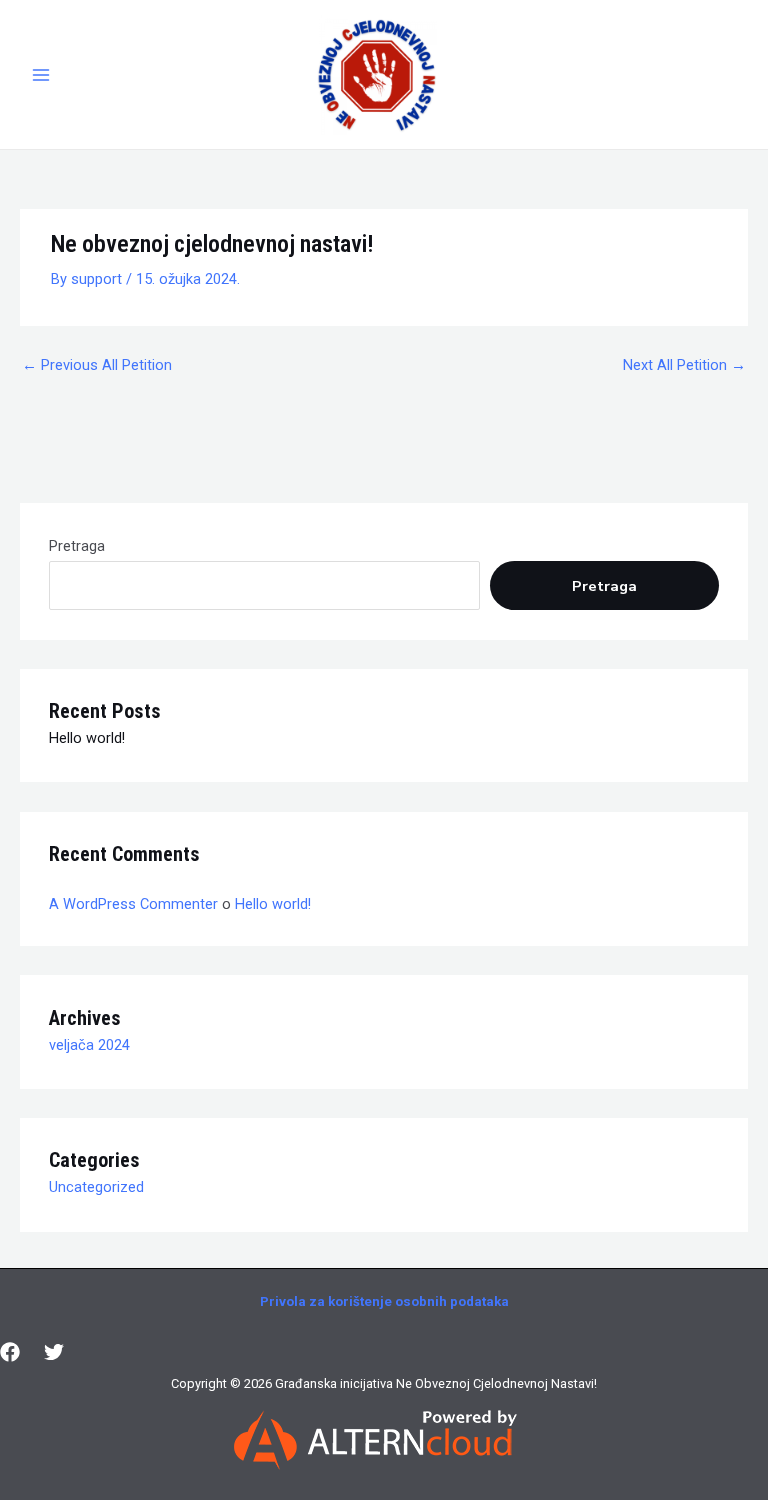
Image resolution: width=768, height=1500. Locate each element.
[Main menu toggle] (41, 75)
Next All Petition (684, 365)
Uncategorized (96, 1187)
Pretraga (77, 546)
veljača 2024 (89, 1045)
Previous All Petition (97, 365)
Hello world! (87, 738)
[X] (54, 1352)
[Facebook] (10, 1352)
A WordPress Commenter (133, 904)
